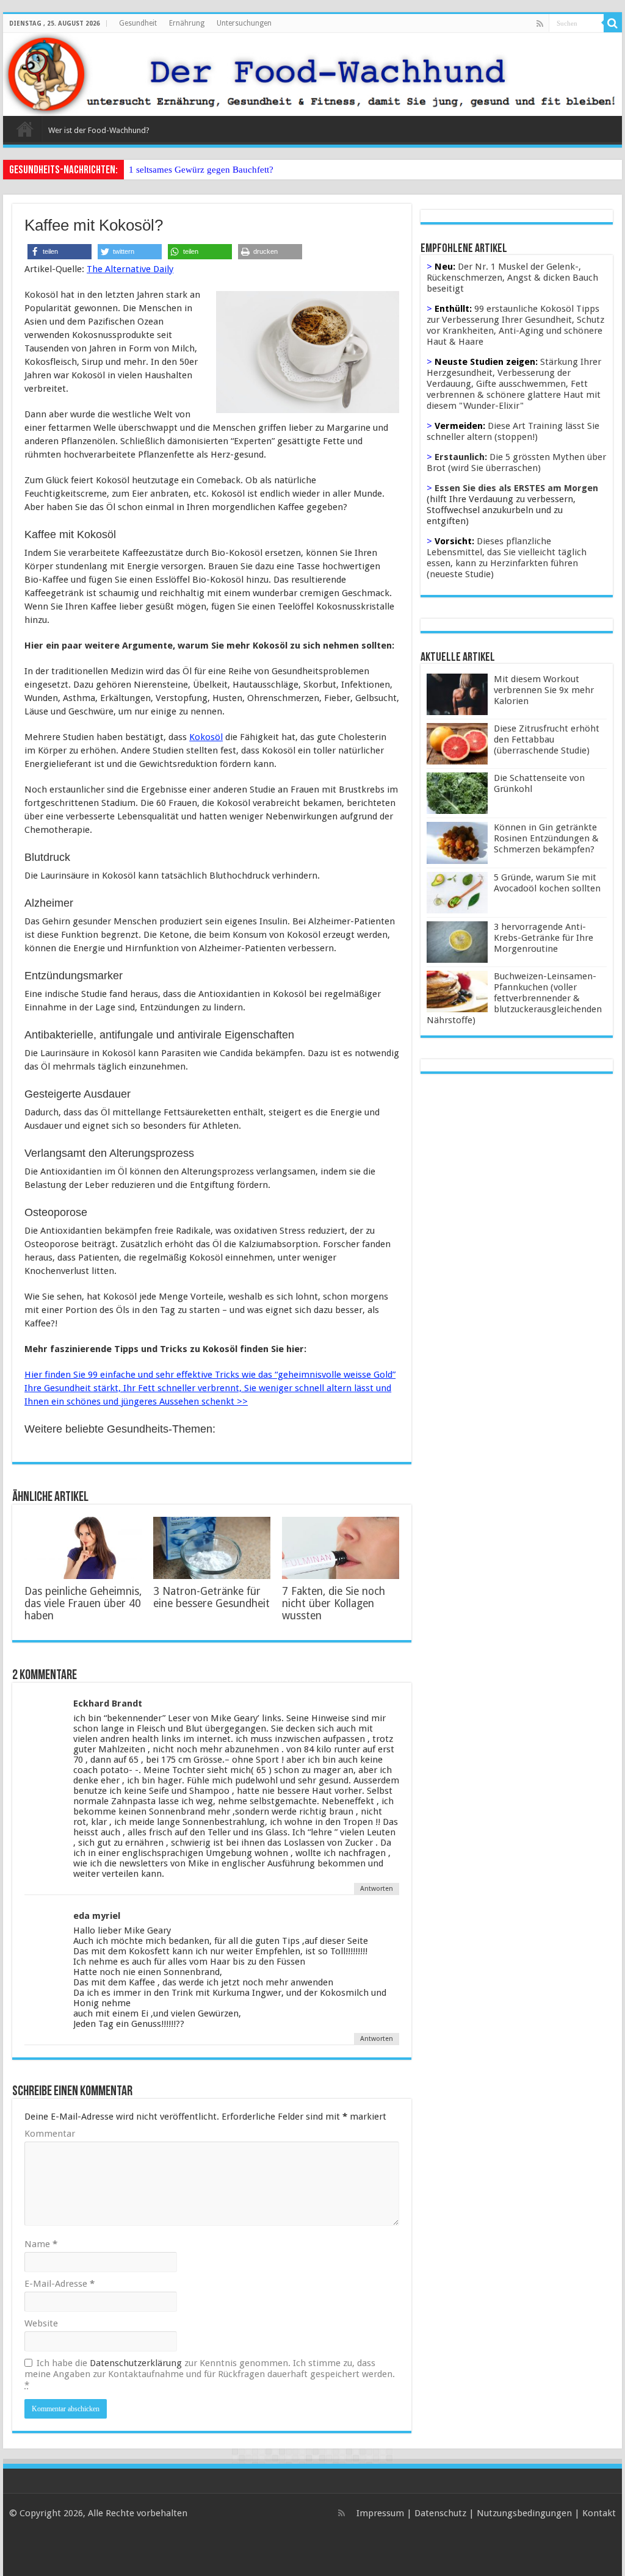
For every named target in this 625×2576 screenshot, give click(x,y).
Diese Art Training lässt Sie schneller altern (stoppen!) (513, 431)
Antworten (377, 1889)
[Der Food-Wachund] (312, 74)
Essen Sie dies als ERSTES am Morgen (516, 488)
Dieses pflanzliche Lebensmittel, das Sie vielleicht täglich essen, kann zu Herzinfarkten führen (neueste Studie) (507, 558)
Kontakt (599, 2513)
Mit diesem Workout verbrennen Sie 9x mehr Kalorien (544, 690)
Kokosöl (206, 737)
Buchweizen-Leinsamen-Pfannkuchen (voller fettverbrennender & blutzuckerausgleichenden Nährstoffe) (514, 998)
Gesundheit (138, 23)
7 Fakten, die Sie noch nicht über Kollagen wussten (334, 1603)
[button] (60, 252)
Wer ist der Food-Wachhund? (99, 130)
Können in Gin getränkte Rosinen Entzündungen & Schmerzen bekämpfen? (546, 838)
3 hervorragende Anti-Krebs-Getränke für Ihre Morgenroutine (544, 938)
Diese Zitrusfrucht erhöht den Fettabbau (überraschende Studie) (547, 739)
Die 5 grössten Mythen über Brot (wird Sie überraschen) (516, 462)
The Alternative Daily (130, 269)
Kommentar (50, 2134)
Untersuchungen (244, 23)
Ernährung (187, 23)
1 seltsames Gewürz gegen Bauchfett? (201, 170)
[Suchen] (613, 23)
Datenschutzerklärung (136, 2363)
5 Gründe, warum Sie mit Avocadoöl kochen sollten (547, 883)
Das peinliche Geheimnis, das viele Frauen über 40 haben (83, 1603)
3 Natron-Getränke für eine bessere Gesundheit (211, 1597)
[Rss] (540, 24)
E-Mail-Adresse (60, 2284)
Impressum (380, 2513)
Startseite (25, 129)
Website (41, 2323)
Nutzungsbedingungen (524, 2513)
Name (41, 2244)
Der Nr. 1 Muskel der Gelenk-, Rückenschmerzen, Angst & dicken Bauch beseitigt (512, 278)
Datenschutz (440, 2513)
